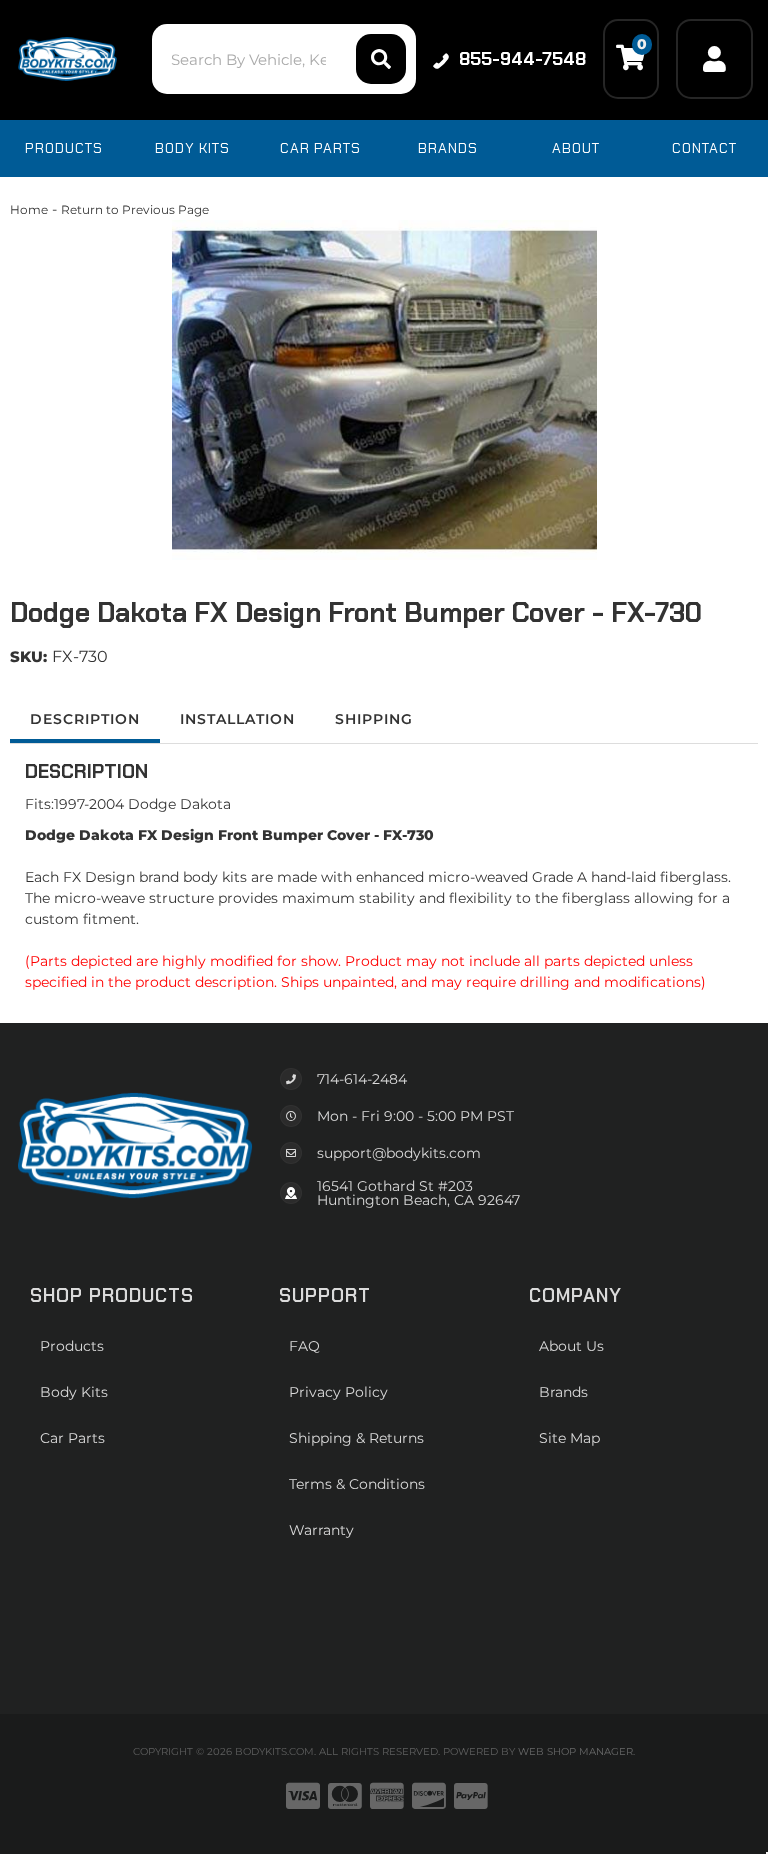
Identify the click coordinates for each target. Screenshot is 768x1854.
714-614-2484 (362, 1079)
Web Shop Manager (575, 1751)
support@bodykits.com (399, 1153)
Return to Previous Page (135, 209)
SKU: (28, 656)
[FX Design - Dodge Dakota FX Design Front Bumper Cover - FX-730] (384, 390)
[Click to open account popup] (714, 59)
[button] (283, 59)
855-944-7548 (522, 59)
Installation (237, 719)
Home (29, 209)
